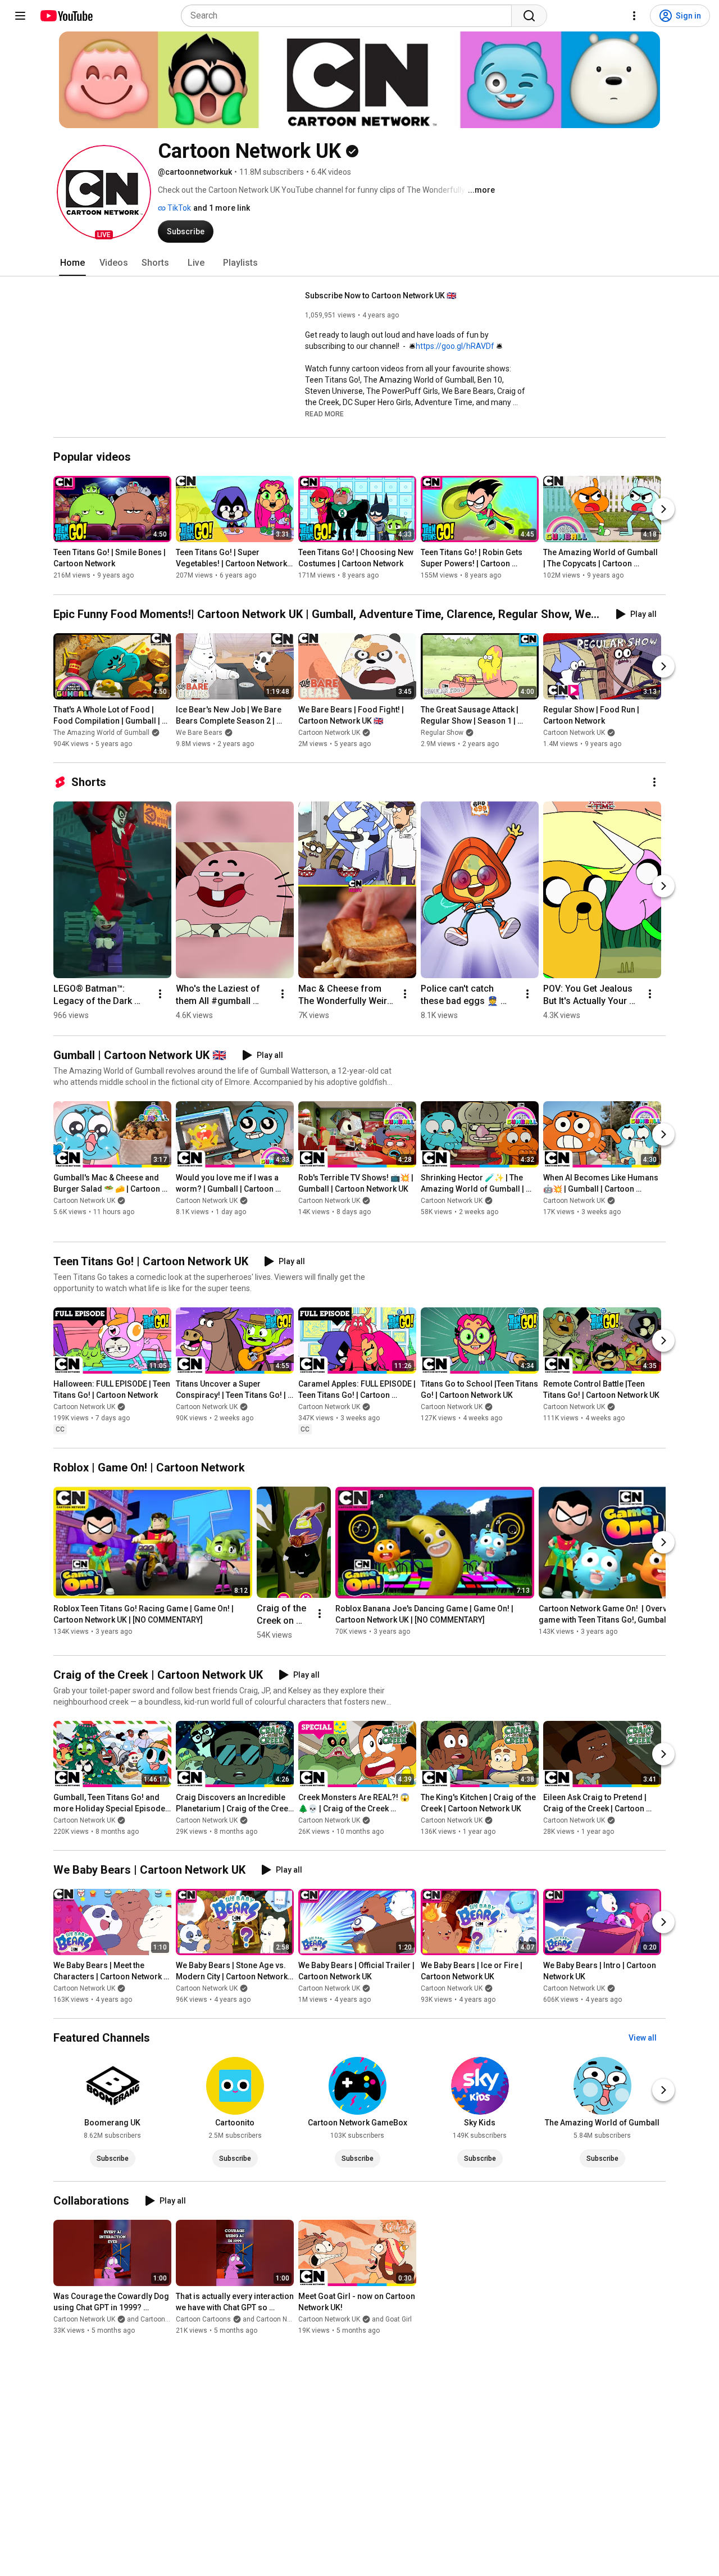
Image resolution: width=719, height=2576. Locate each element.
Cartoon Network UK (329, 733)
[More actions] (654, 782)
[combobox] (350, 16)
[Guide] (20, 16)
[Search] (529, 16)
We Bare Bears (199, 733)
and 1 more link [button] (222, 208)
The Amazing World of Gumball (101, 733)
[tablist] (359, 263)
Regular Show (442, 733)
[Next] (663, 510)
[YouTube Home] (66, 16)
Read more (324, 414)
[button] (104, 192)
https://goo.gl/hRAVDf (455, 346)
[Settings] (634, 16)
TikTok (178, 208)
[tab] (72, 263)
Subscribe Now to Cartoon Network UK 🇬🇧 (381, 296)
